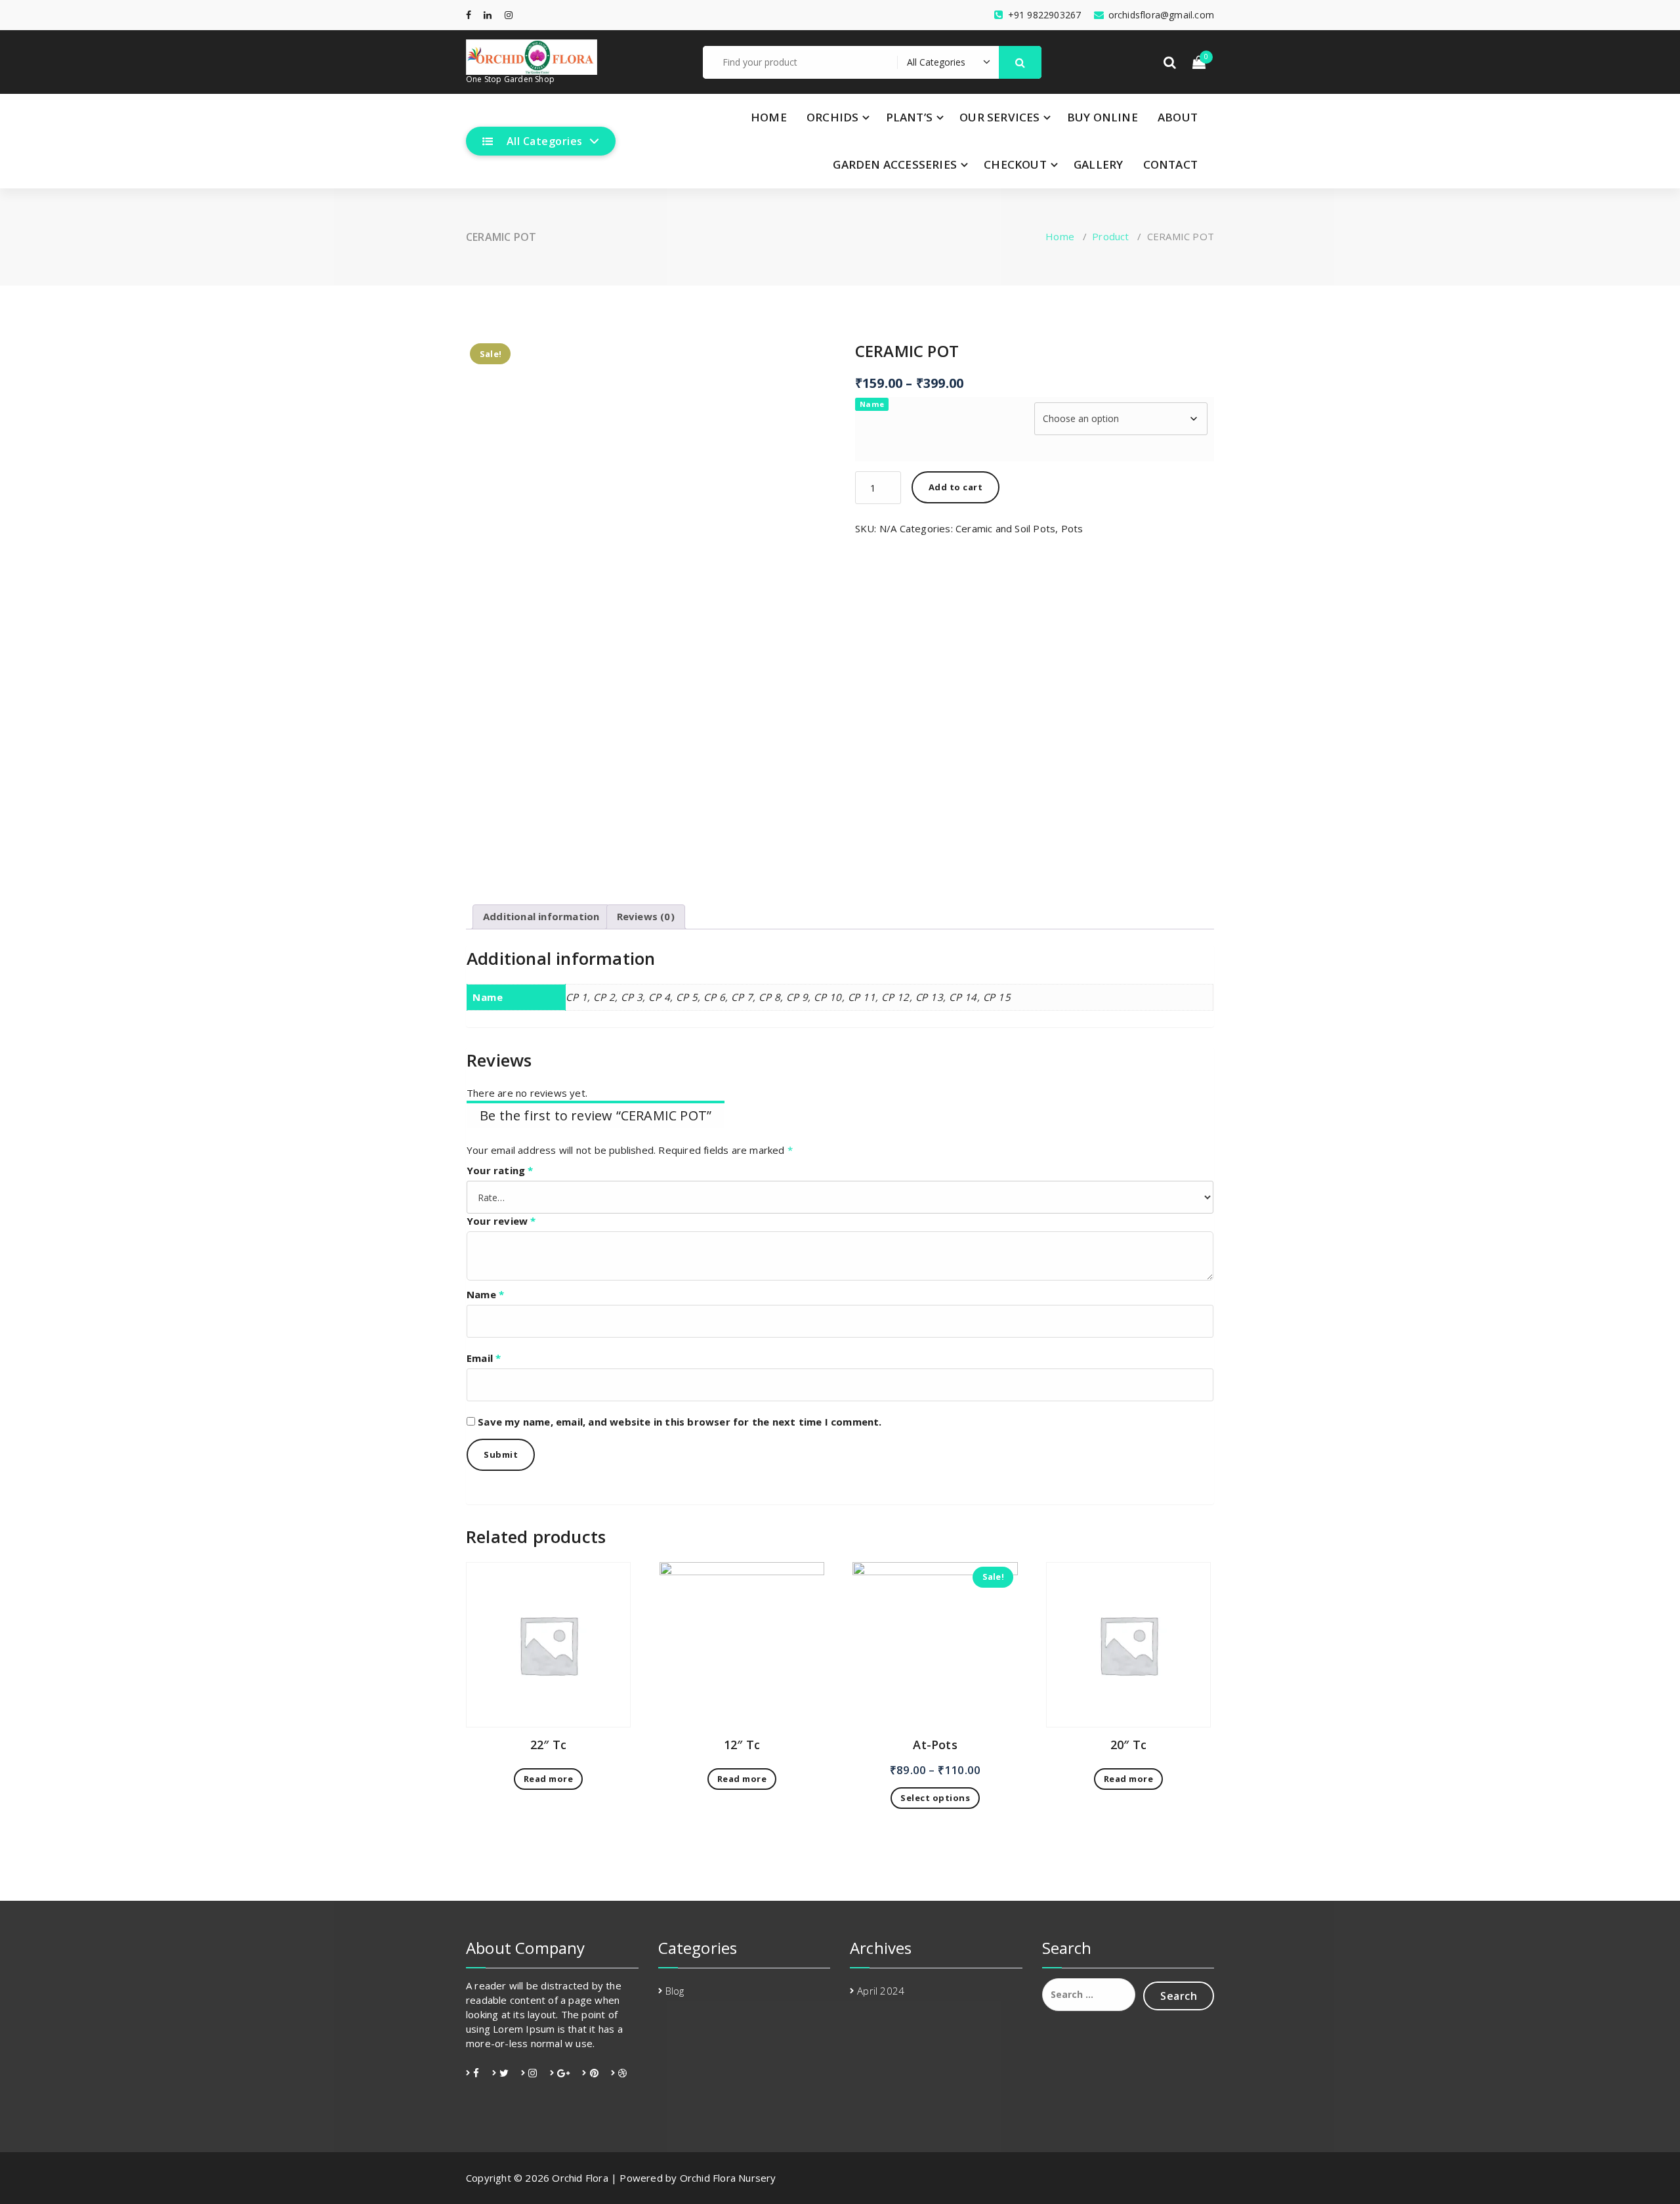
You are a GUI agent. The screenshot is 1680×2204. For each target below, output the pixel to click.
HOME (769, 117)
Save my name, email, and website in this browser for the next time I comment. (680, 1422)
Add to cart (956, 487)
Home (1060, 236)
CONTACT (1170, 164)
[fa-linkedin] (488, 15)
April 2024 (881, 1991)
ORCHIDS (832, 117)
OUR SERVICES (999, 117)
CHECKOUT (1015, 164)
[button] (1020, 62)
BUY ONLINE (1102, 117)
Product (1110, 236)
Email (484, 1358)
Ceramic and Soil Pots (1005, 528)
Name (872, 404)
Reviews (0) (646, 916)
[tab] (541, 917)
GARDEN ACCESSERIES (895, 164)
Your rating (500, 1170)
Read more (549, 1779)
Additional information (541, 916)
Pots (1072, 528)
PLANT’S (909, 117)
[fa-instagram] (509, 15)
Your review (501, 1221)
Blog (675, 1991)
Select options (935, 1798)
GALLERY (1098, 164)
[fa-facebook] (469, 15)
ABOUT (1178, 117)
